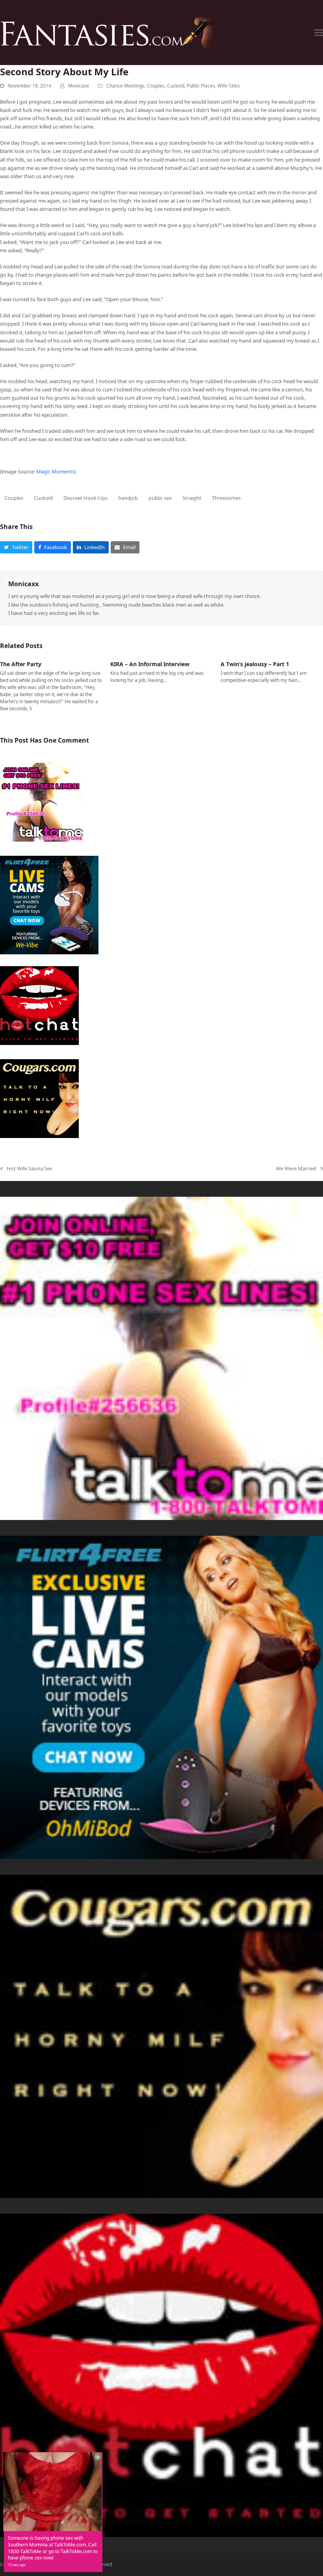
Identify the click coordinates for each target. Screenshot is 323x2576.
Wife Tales (229, 86)
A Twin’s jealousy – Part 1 (255, 664)
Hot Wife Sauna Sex (26, 1169)
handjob (128, 498)
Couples (156, 86)
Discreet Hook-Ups (85, 498)
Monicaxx (79, 86)
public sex (160, 498)
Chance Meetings (125, 86)
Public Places (201, 86)
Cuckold (176, 86)
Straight (192, 498)
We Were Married (296, 1169)
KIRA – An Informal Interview (150, 664)
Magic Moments (55, 471)
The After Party (21, 664)
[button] (319, 33)
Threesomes (226, 498)
